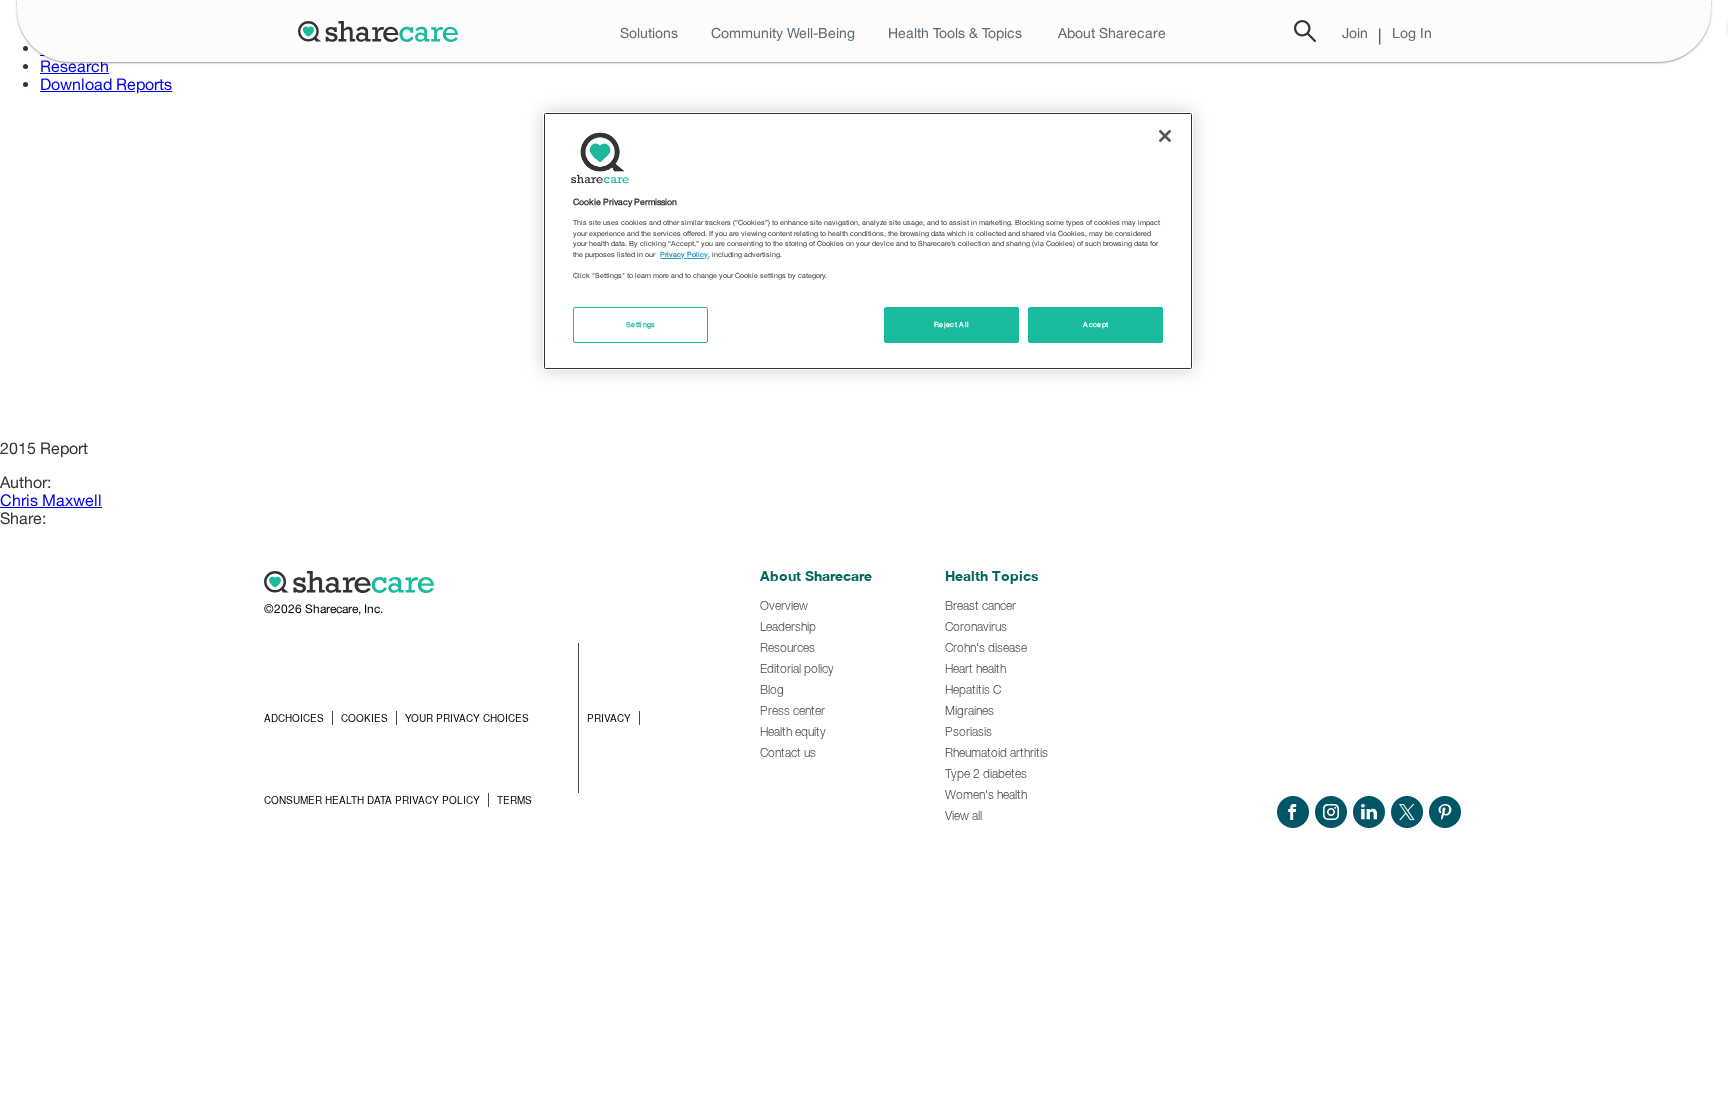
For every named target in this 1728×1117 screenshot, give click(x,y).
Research (74, 66)
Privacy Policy (684, 254)
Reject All (952, 324)
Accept (1095, 324)
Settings (641, 324)
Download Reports (106, 84)
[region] (868, 241)
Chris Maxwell (51, 500)
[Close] (1165, 136)
